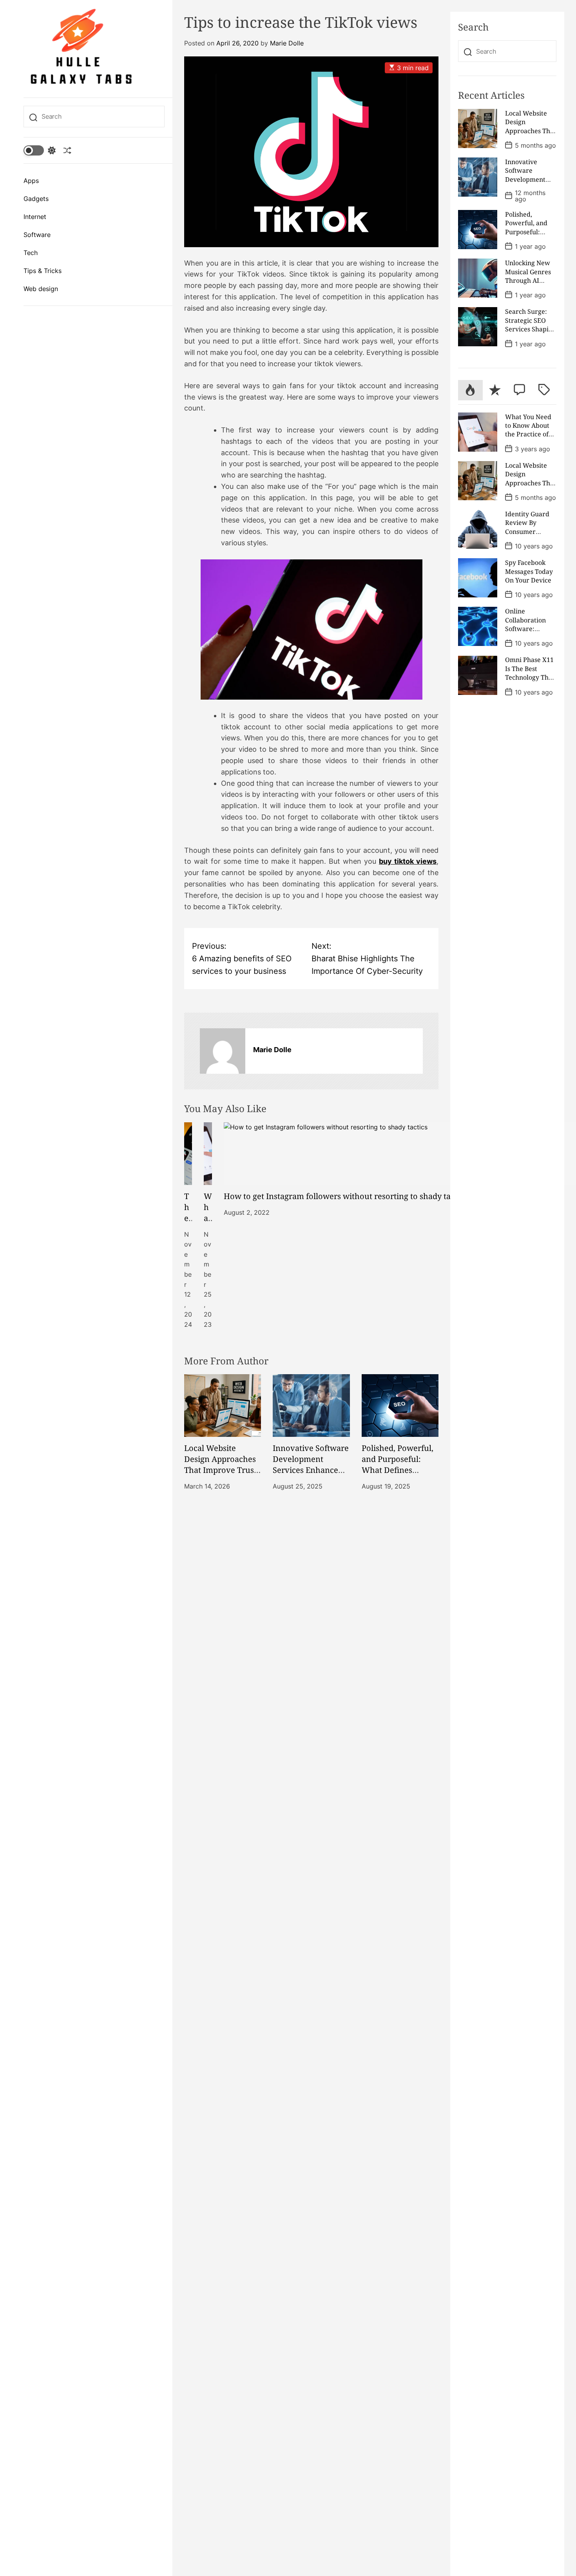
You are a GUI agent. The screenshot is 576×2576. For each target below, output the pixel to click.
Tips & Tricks (43, 271)
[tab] (470, 390)
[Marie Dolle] (223, 1051)
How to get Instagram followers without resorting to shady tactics (345, 1196)
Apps (31, 181)
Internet (35, 217)
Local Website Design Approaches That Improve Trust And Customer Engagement (220, 1470)
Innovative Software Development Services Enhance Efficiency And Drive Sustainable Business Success (311, 1475)
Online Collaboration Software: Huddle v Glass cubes (527, 629)
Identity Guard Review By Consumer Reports (527, 527)
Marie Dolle (287, 43)
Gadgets (36, 199)
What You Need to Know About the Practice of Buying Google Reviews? (528, 434)
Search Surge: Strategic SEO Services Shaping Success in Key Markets (531, 329)
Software (37, 235)
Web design (41, 289)
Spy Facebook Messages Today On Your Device (529, 571)
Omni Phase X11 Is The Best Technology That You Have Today (530, 673)
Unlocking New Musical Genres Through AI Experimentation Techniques (531, 280)
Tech (31, 253)
